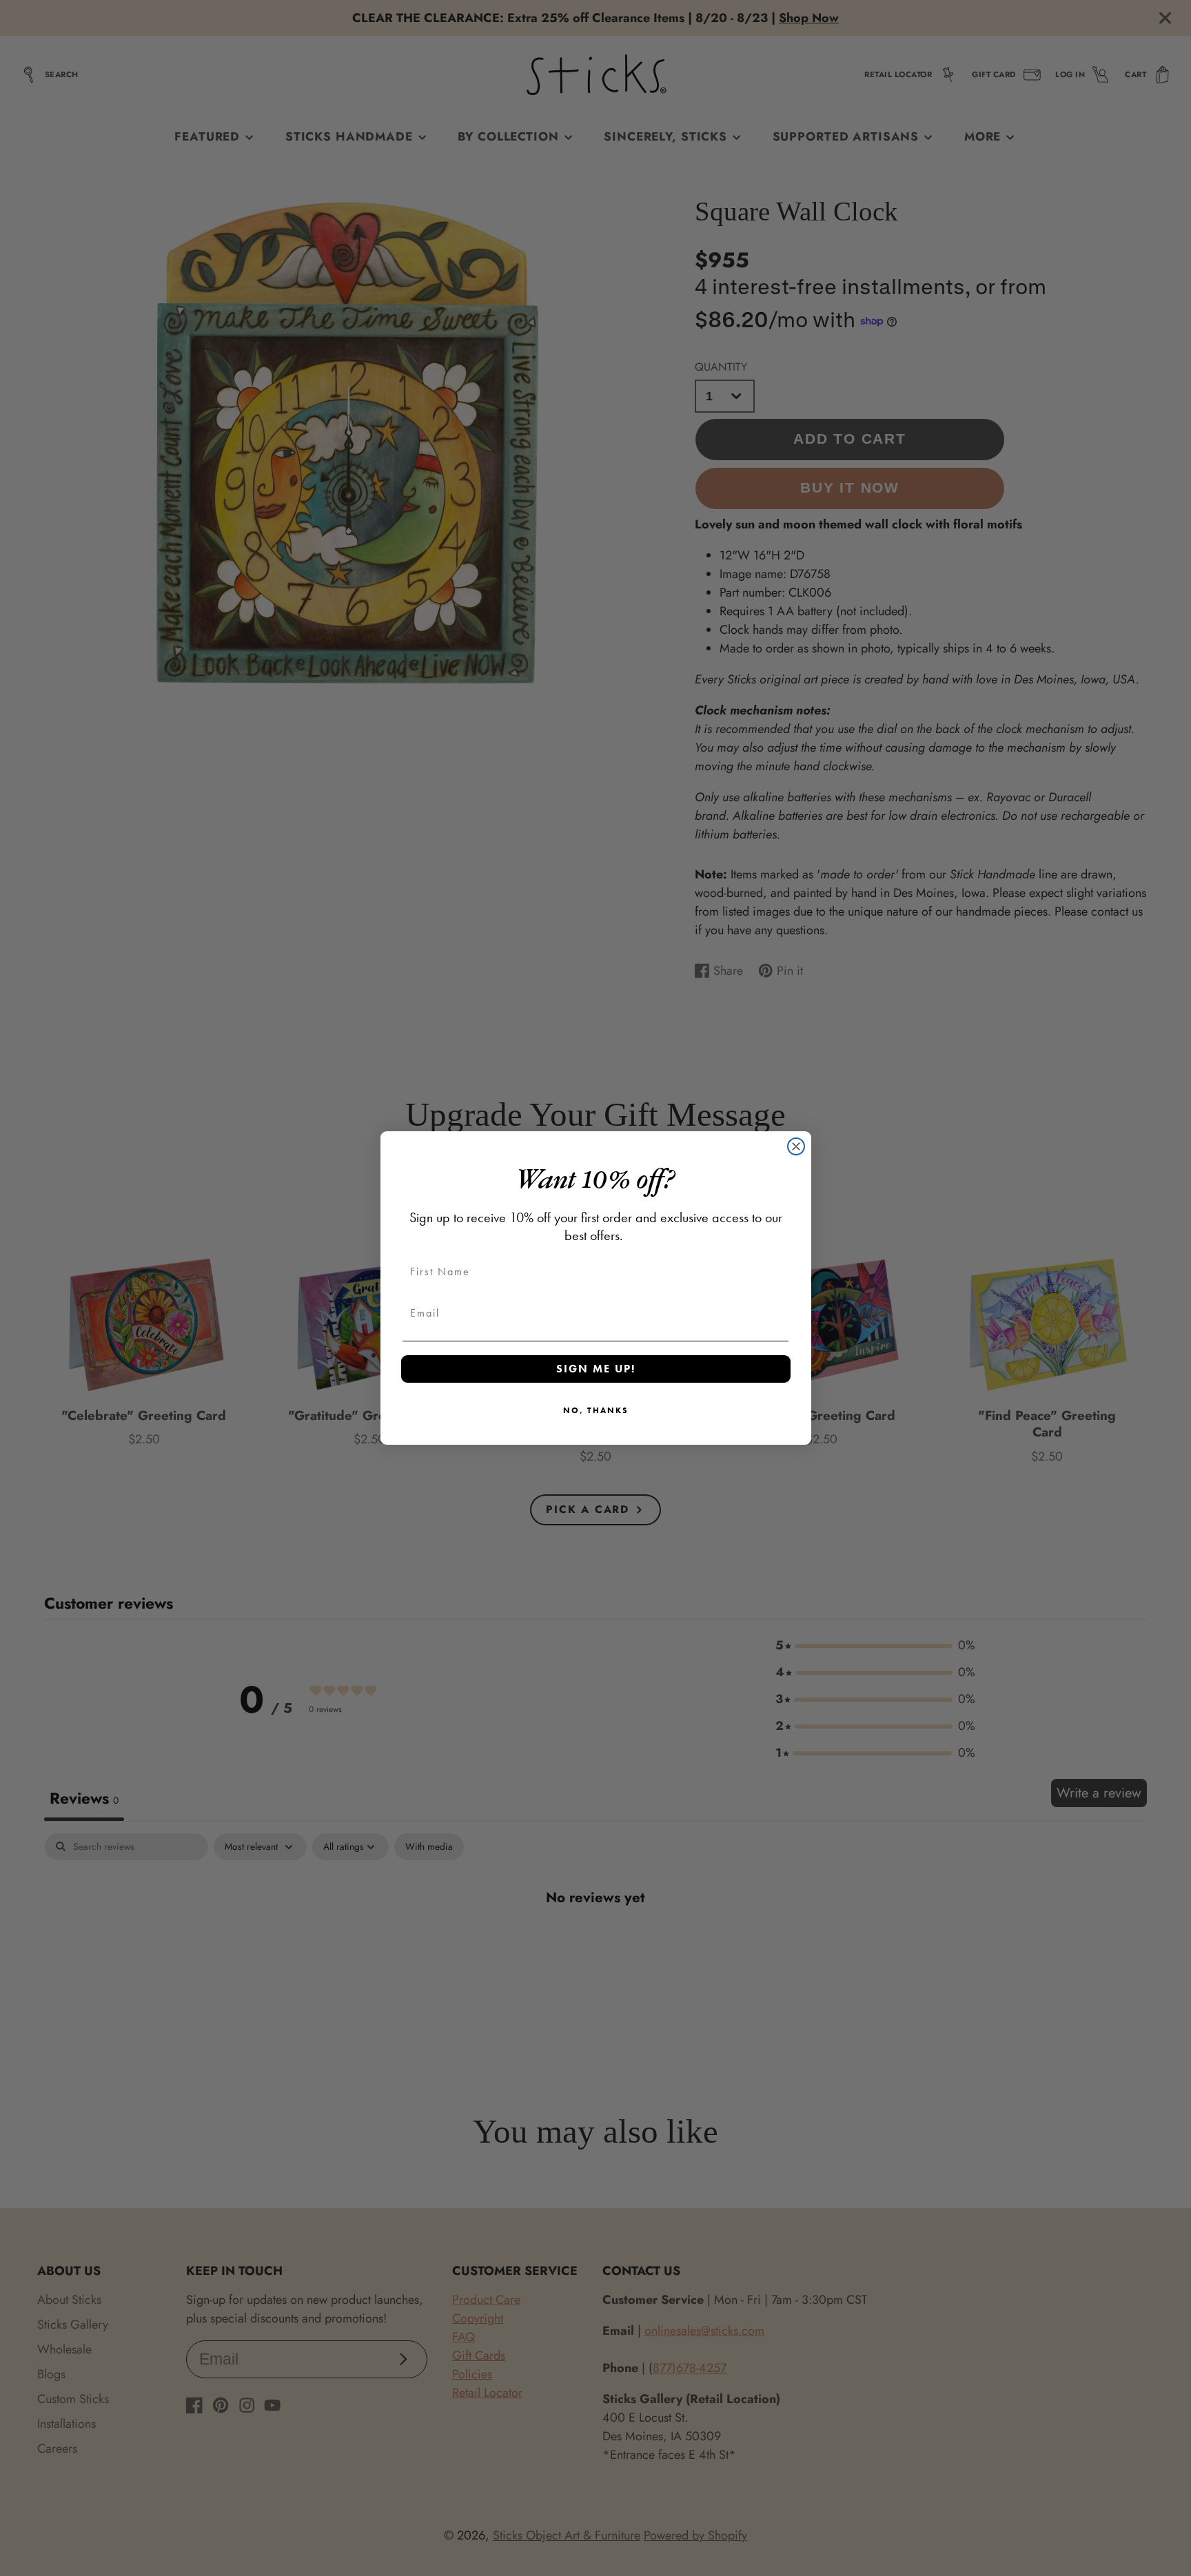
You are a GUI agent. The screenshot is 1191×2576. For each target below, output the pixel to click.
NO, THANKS (596, 1410)
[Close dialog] (796, 1146)
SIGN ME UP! (596, 1369)
